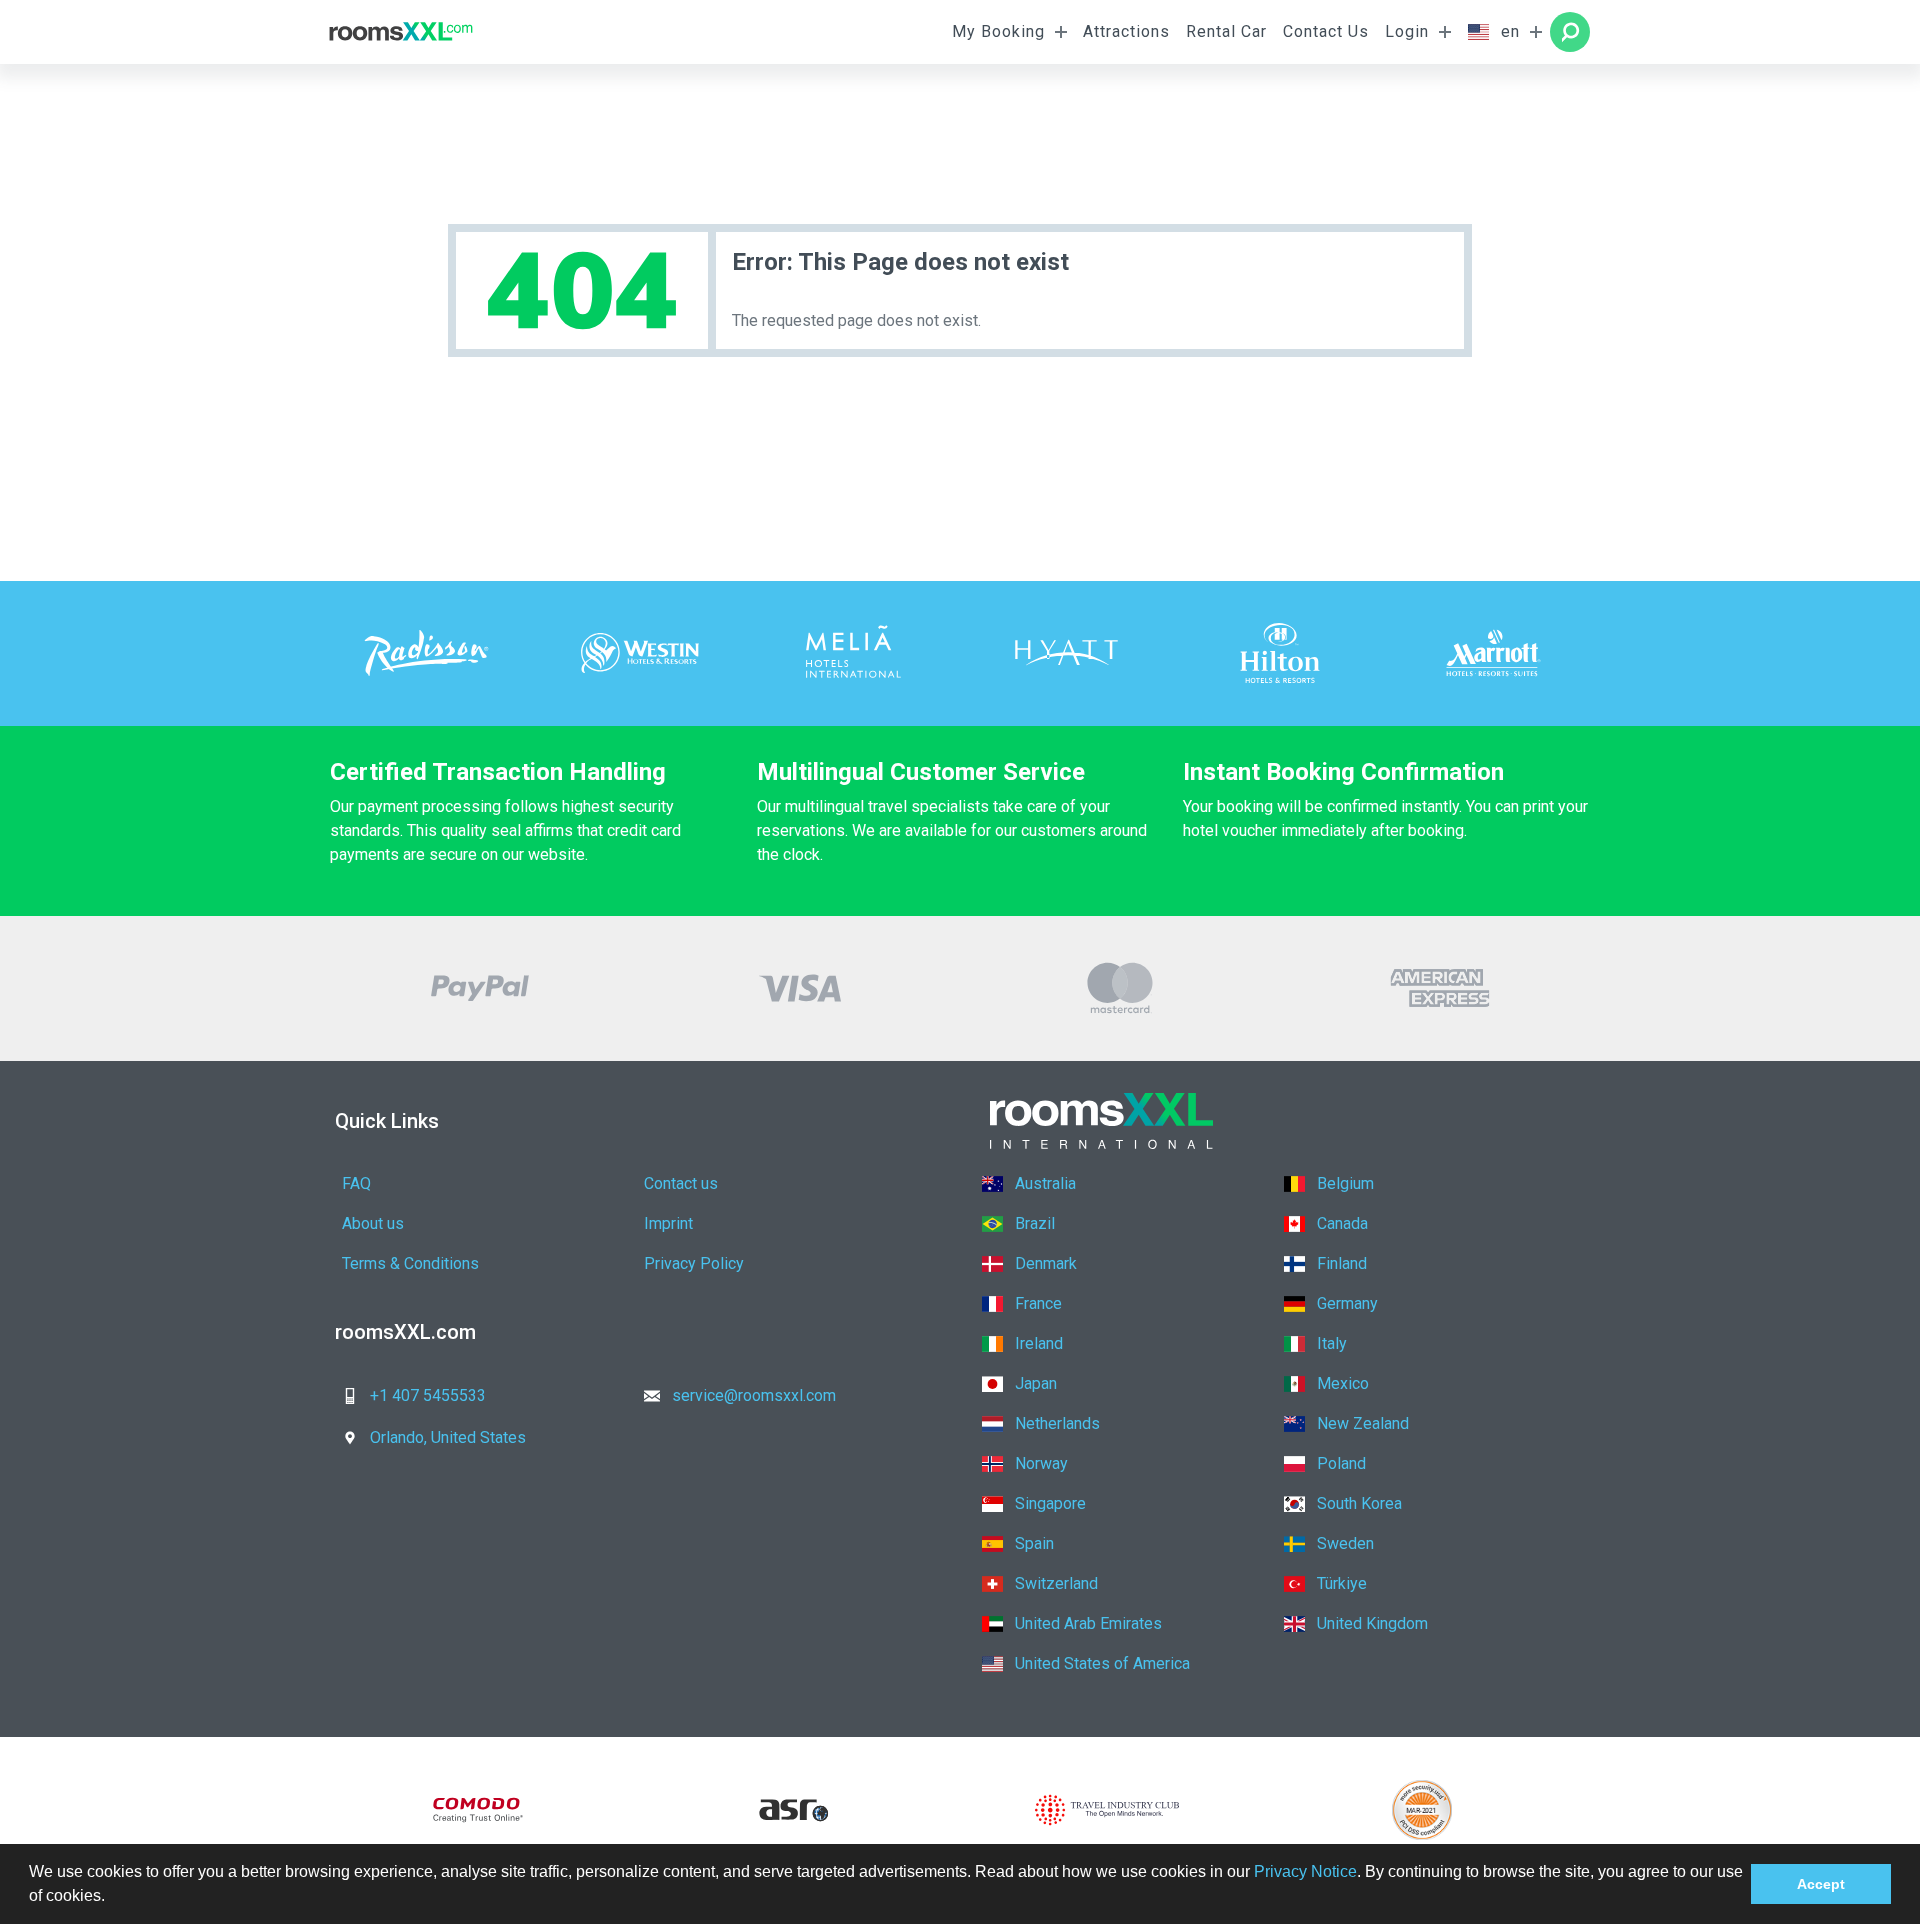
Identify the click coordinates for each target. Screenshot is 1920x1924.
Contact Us (1326, 31)
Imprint (668, 1223)
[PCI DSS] (1422, 1810)
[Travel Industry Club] (1107, 1810)
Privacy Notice (1305, 1871)
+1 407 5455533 (428, 1395)
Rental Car (1226, 31)
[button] (112, 1898)
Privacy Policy (694, 1263)
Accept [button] (1821, 1884)
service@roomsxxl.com (754, 1395)
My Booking (998, 31)
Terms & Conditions (410, 1263)
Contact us (681, 1183)
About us (373, 1223)
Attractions (1126, 31)
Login (1407, 31)
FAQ (356, 1183)
